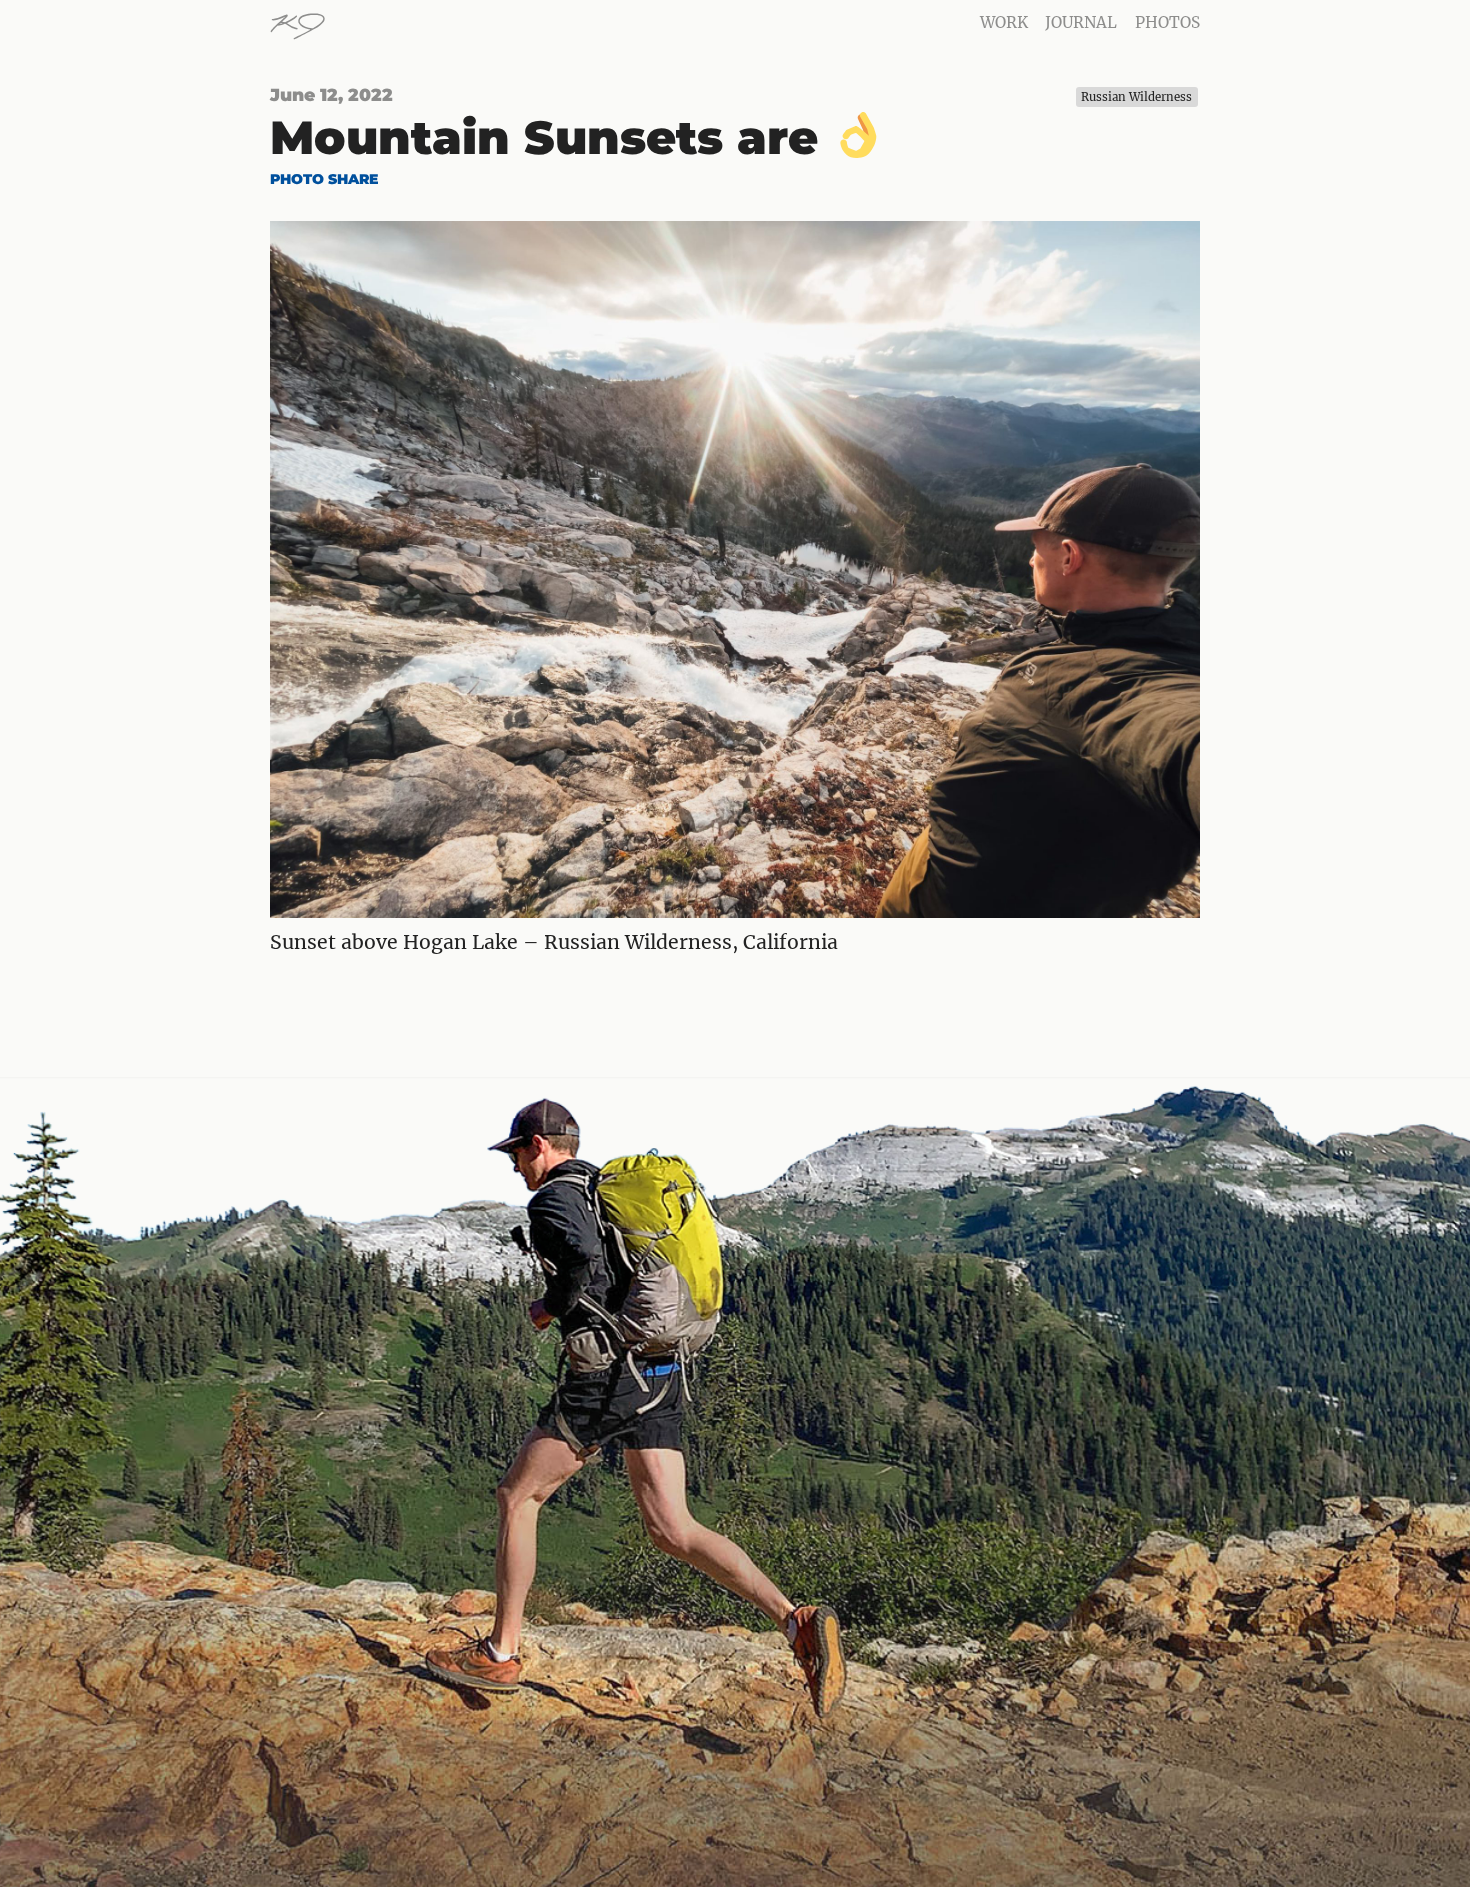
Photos (1167, 22)
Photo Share (324, 179)
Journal (1081, 22)
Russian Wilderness (1136, 97)
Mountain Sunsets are (551, 137)
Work (1004, 22)
